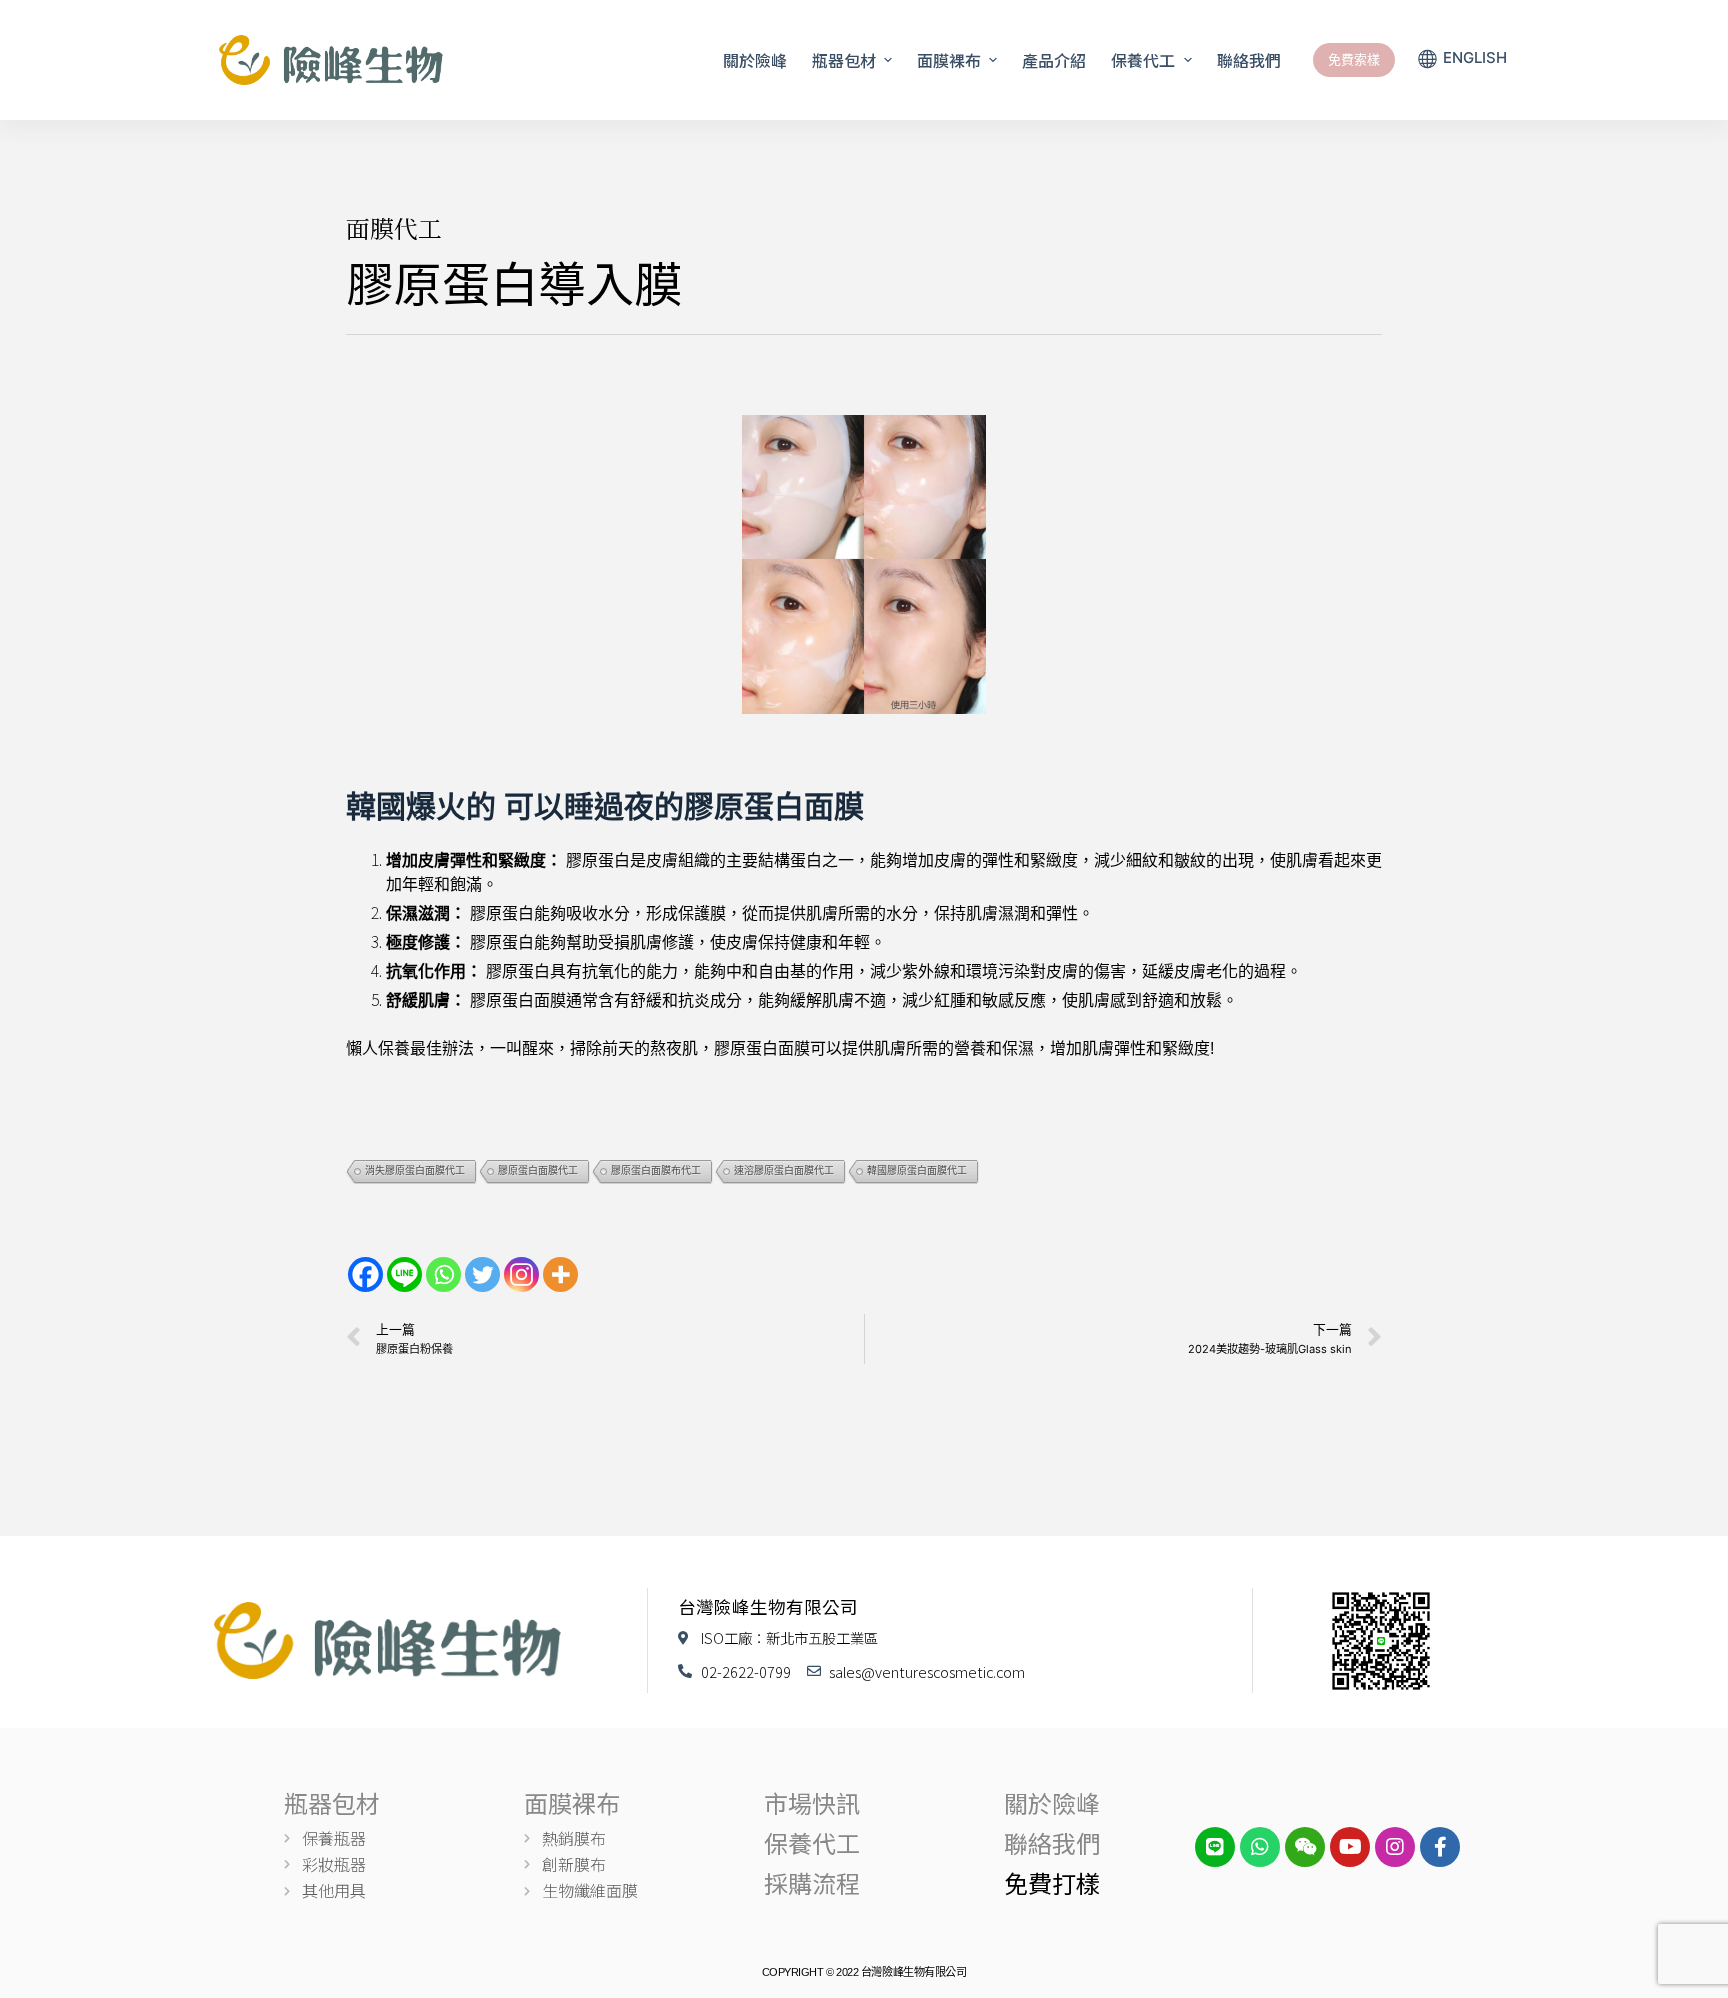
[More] (560, 1274)
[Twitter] (482, 1274)
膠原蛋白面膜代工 (538, 1170)
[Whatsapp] (443, 1274)
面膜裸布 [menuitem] (949, 60)
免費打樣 (1052, 1882)
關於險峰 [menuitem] (755, 60)
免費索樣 (1354, 59)
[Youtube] (1350, 1847)
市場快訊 (812, 1802)
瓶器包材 (332, 1802)
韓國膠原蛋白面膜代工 (917, 1170)
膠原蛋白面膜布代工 (656, 1170)
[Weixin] (1305, 1847)
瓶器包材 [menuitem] (844, 60)
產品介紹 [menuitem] (1054, 60)
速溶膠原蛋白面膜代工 (784, 1170)
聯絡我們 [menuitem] (1249, 60)
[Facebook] (365, 1274)
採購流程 (812, 1882)
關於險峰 (1052, 1802)
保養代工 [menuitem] (1143, 60)
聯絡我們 (1052, 1842)
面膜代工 (394, 227)
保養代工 (812, 1842)
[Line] (404, 1274)
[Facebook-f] (1440, 1847)
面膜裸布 (572, 1802)
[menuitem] (1462, 60)
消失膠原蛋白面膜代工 (415, 1170)
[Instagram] (521, 1274)
